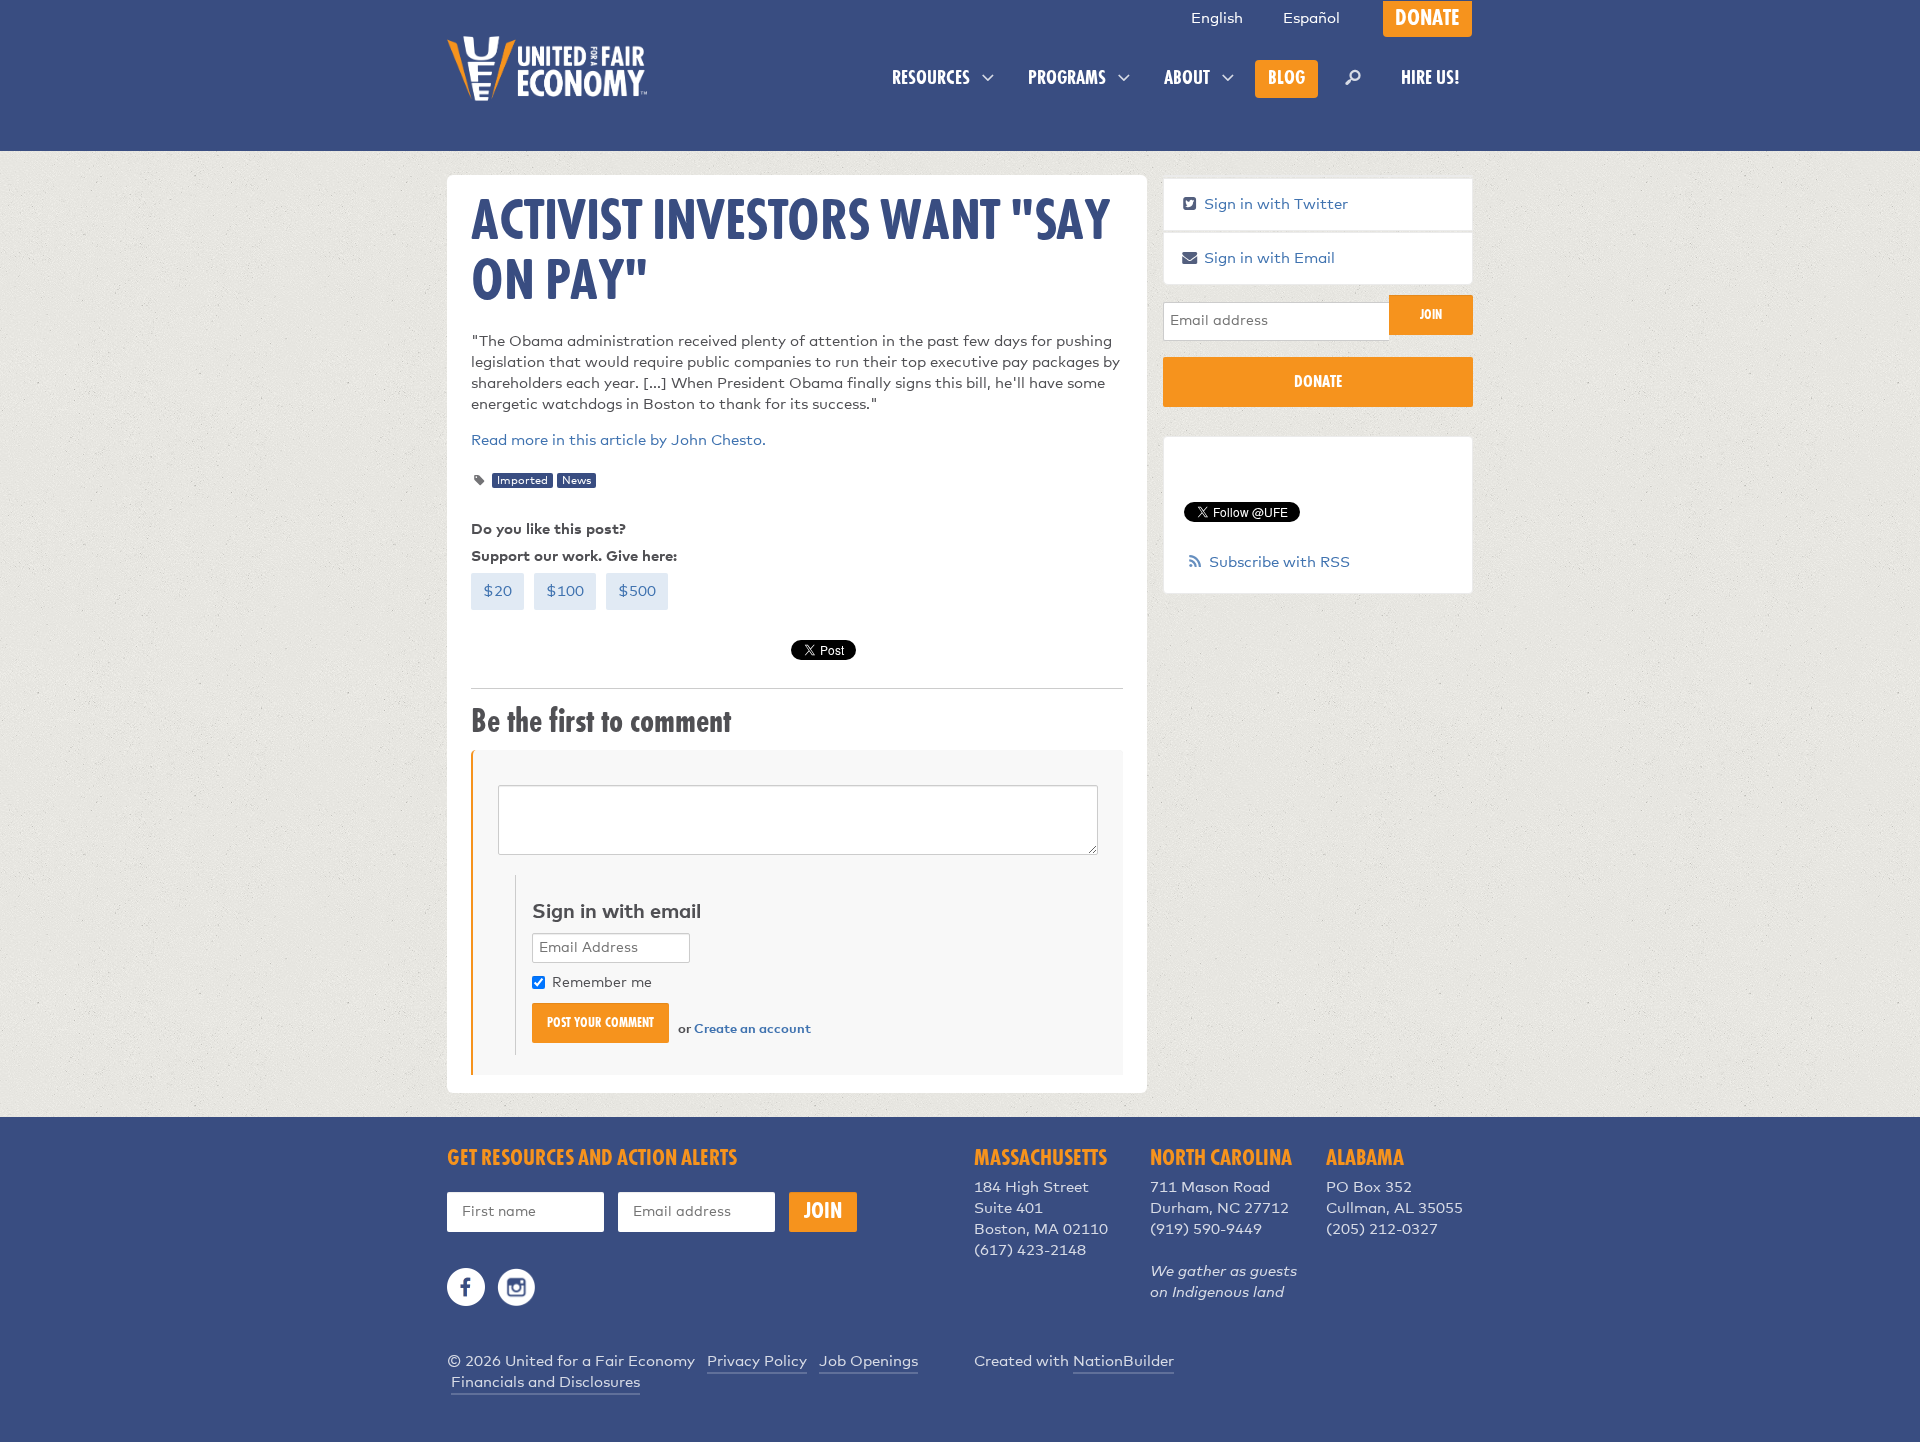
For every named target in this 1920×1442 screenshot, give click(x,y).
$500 (637, 591)
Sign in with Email (1267, 258)
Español (1311, 18)
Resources (933, 79)
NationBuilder (1123, 1361)
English (1217, 18)
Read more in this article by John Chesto (616, 440)
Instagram (516, 1287)
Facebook (466, 1287)
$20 (497, 591)
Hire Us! (1430, 79)
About (1189, 79)
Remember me (602, 983)
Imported (522, 480)
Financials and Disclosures (545, 1382)
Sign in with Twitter (1274, 204)
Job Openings (868, 1361)
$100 (565, 591)
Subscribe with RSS (1279, 562)
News (576, 480)
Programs (1069, 79)
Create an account (752, 1029)
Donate (1427, 19)
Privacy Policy (757, 1361)
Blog (1286, 79)
